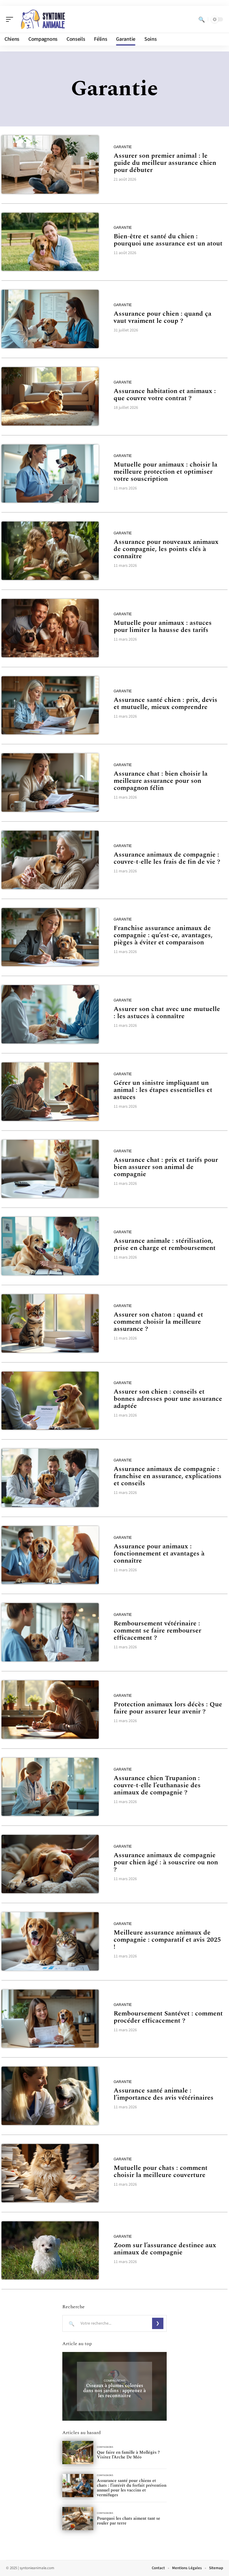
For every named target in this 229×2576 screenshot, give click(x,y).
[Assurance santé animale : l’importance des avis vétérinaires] (50, 2096)
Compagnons (115, 2381)
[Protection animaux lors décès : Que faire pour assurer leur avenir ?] (50, 1710)
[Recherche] (202, 19)
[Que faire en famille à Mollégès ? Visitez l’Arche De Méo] (78, 2453)
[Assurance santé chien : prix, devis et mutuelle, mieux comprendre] (50, 705)
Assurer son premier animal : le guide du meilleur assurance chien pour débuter (165, 163)
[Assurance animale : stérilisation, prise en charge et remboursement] (50, 1246)
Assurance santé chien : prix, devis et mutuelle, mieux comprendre (165, 704)
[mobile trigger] (11, 19)
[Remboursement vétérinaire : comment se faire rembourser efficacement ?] (50, 1632)
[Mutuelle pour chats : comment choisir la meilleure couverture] (50, 2173)
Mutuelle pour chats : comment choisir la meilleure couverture (161, 2172)
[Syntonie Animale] (43, 19)
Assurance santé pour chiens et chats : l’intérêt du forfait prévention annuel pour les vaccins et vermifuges (132, 2488)
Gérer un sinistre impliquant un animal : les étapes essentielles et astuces (163, 1090)
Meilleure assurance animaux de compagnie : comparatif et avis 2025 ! (167, 1940)
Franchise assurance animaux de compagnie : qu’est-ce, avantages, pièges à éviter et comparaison (163, 935)
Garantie (123, 147)
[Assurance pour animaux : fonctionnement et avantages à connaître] (50, 1555)
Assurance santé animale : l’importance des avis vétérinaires (164, 2094)
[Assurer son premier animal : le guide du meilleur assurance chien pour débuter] (50, 165)
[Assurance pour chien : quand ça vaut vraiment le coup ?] (50, 319)
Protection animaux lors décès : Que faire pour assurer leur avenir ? (168, 1708)
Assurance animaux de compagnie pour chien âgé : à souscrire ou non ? (166, 1862)
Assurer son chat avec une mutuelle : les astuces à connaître (167, 1013)
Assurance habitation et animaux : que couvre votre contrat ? (165, 395)
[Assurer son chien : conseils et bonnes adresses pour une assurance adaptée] (50, 1401)
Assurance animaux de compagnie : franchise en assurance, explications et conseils (168, 1476)
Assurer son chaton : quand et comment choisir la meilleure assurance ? (158, 1322)
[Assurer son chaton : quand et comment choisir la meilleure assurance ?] (50, 1323)
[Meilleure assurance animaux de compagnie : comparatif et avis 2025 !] (50, 1941)
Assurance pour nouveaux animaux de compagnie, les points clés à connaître (166, 549)
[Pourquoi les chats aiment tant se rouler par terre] (78, 2519)
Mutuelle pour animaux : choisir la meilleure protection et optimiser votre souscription (165, 472)
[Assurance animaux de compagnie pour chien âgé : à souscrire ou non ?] (50, 1864)
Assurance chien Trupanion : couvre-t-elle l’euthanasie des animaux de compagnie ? (157, 1785)
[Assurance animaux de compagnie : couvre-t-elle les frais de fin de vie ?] (50, 860)
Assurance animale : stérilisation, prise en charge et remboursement (165, 1244)
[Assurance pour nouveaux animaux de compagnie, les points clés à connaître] (50, 551)
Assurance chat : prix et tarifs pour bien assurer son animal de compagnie (166, 1167)
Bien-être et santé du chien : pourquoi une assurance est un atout (168, 240)
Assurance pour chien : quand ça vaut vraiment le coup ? (163, 317)
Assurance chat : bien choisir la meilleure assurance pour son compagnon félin (161, 781)
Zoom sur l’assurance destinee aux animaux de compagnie (165, 2249)
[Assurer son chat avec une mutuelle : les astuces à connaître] (50, 1014)
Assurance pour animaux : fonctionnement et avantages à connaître (159, 1554)
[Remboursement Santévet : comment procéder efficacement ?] (50, 2019)
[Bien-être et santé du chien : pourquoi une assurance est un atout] (50, 242)
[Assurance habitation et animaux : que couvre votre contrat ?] (50, 396)
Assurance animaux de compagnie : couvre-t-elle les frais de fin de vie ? (167, 858)
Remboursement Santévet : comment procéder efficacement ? (168, 2017)
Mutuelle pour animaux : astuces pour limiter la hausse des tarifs (163, 626)
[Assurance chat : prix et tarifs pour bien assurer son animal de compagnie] (50, 1169)
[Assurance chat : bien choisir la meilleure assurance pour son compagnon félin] (50, 782)
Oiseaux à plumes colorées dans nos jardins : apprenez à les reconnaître (114, 2391)
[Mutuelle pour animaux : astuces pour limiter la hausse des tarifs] (50, 628)
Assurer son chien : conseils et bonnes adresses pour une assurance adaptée (168, 1399)
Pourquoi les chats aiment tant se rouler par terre (129, 2521)
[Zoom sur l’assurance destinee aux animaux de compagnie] (50, 2251)
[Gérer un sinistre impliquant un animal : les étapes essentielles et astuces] (50, 1092)
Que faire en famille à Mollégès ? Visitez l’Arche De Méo (128, 2455)
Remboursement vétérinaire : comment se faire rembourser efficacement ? (157, 1631)
